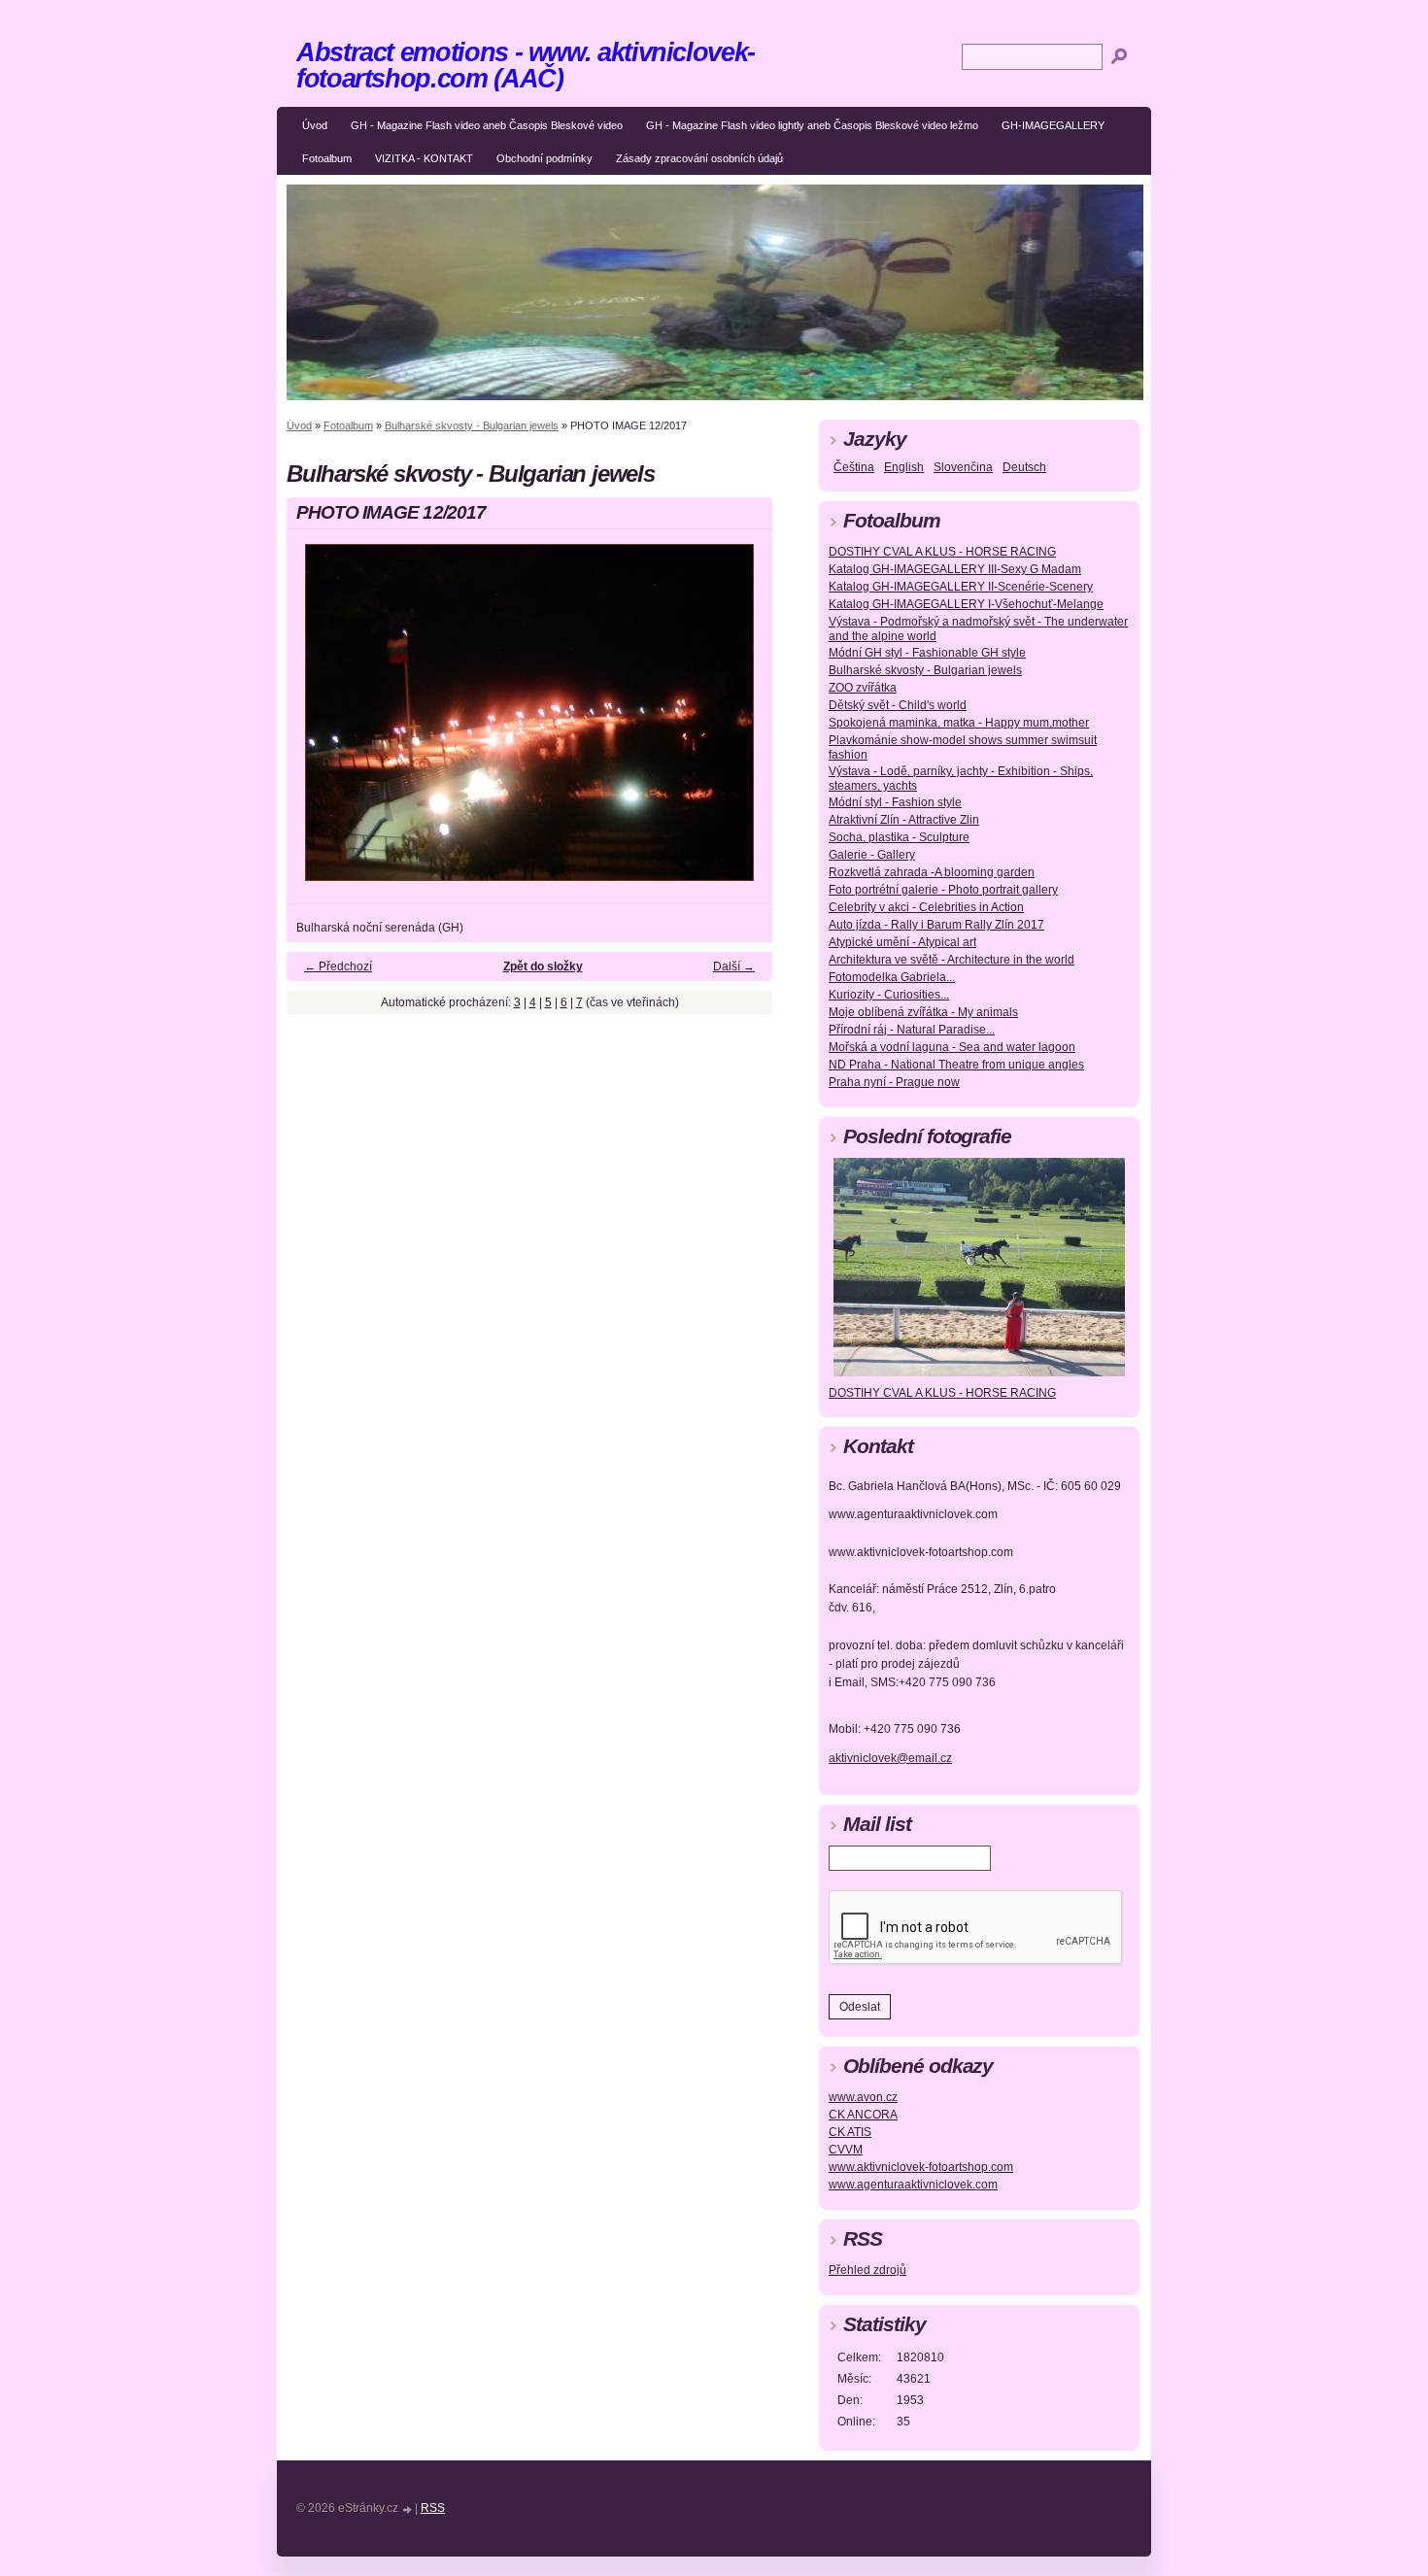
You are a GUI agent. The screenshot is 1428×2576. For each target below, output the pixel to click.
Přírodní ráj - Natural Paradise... (912, 1030)
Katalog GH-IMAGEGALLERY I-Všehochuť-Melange (966, 604)
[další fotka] (741, 721)
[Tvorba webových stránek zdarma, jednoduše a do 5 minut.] (408, 2509)
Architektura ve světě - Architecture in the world (952, 960)
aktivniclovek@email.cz (890, 1758)
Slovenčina (963, 467)
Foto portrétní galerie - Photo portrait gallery (943, 890)
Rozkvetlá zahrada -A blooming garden (932, 872)
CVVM (846, 2150)
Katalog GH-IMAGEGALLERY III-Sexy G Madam (955, 569)
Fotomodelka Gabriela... (892, 977)
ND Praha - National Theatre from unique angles (956, 1065)
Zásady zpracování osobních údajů (699, 158)
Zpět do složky (543, 966)
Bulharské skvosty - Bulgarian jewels (472, 425)
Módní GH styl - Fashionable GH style (927, 653)
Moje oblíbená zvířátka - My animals (923, 1012)
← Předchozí (338, 966)
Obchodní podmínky (544, 158)
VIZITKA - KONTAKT (424, 158)
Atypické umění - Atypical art (902, 942)
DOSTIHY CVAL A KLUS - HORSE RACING (942, 552)
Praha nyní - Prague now (894, 1082)
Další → (734, 966)
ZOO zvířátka (863, 688)
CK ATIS (850, 2132)
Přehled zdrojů (867, 2270)
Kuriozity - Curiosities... (889, 995)
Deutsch (1024, 467)
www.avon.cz (863, 2097)
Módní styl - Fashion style (895, 802)
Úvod (315, 125)
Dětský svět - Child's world (898, 705)
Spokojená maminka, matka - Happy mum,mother (959, 723)
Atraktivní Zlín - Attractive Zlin (904, 820)
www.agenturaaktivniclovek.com (913, 2185)
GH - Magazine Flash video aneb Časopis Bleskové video (487, 125)
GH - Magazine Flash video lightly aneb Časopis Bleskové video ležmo (812, 125)
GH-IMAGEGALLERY (1053, 125)
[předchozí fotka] (318, 721)
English (904, 467)
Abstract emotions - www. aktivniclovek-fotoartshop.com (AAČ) (526, 65)
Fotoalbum (327, 158)
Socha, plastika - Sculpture (899, 837)
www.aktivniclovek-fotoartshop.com (921, 2167)
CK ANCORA (863, 2115)
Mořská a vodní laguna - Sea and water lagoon (952, 1047)
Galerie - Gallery (872, 855)
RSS (433, 2508)
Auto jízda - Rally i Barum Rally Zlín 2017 (936, 925)
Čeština (854, 467)
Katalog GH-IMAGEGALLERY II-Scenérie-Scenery (961, 587)
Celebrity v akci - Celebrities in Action (926, 907)
